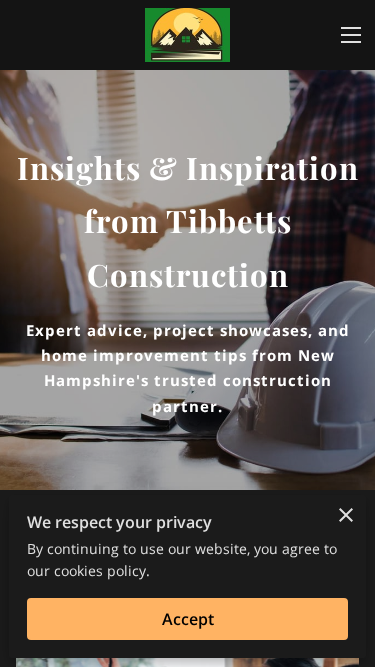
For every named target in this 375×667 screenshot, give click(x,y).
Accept (188, 619)
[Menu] (351, 35)
